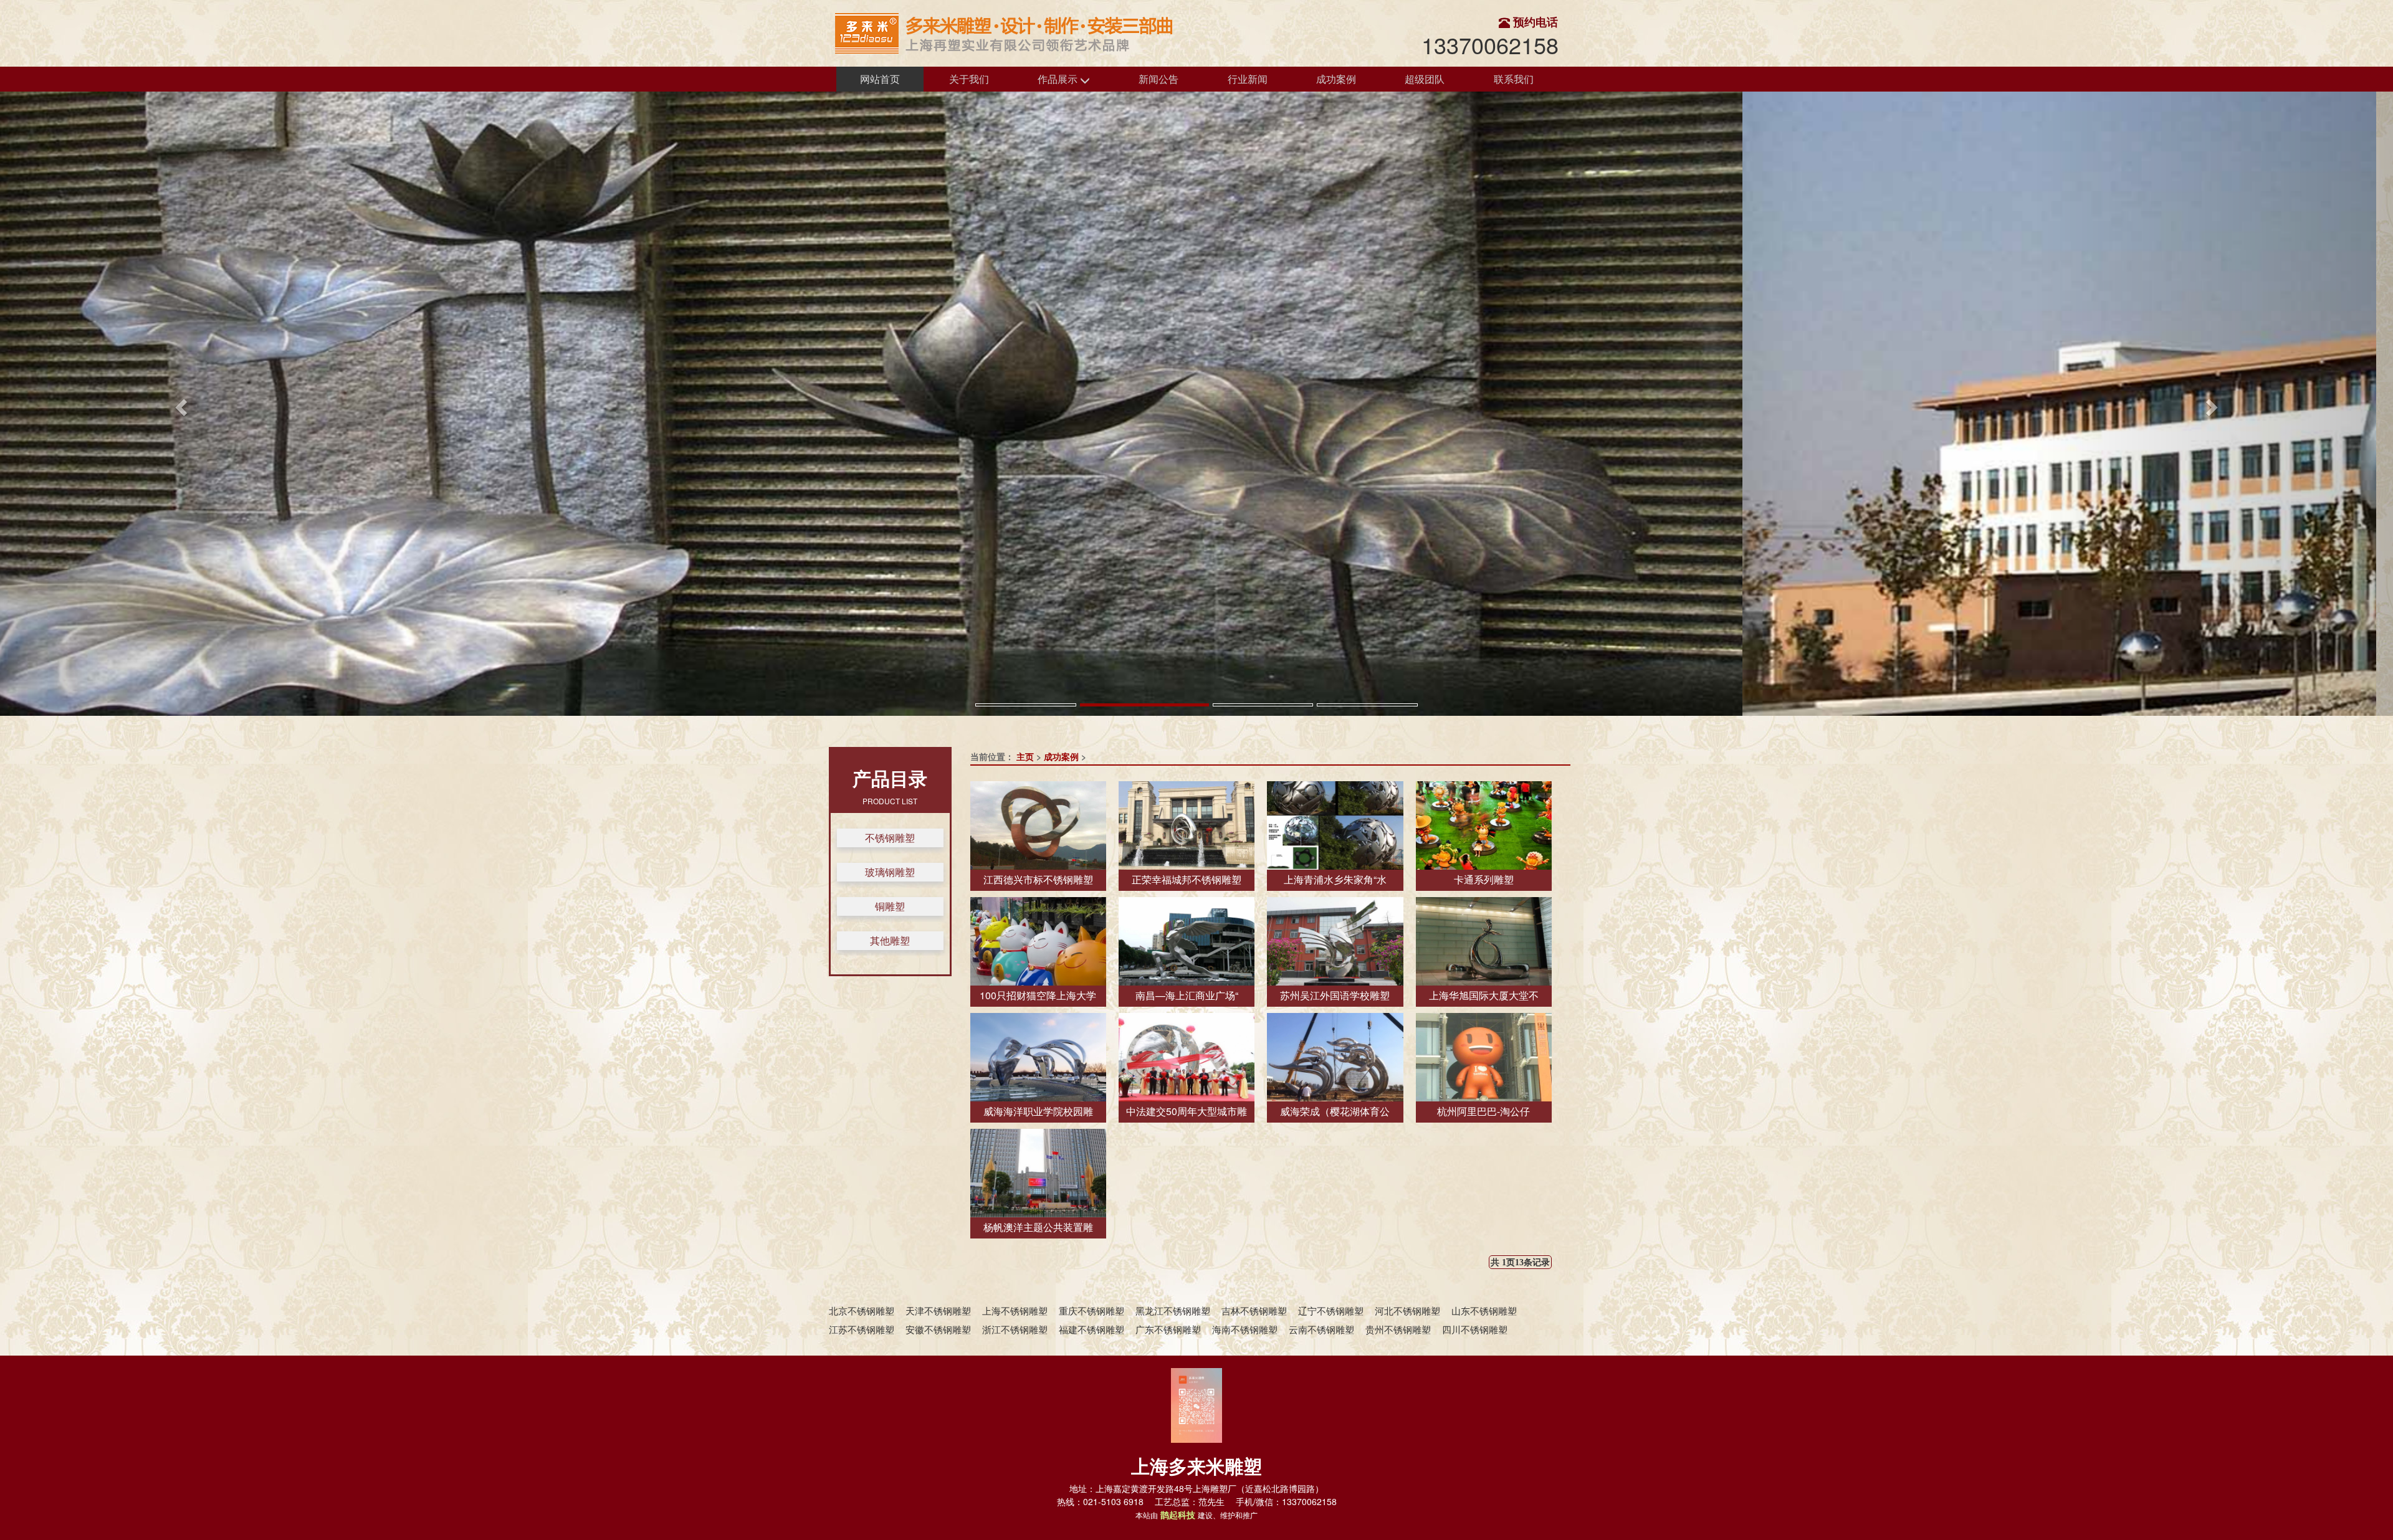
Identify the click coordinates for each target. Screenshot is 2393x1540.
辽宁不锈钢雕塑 (1331, 1310)
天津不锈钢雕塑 (938, 1310)
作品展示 (1059, 79)
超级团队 (1425, 79)
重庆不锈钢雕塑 (1091, 1310)
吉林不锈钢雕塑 (1254, 1310)
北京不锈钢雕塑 (862, 1310)
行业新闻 (1248, 79)
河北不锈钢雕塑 (1407, 1310)
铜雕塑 (890, 906)
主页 (1025, 756)
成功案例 (1336, 79)
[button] (179, 404)
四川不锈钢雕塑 (1475, 1329)
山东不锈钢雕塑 (1484, 1310)
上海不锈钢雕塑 (1015, 1310)
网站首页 (880, 79)
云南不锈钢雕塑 (1321, 1329)
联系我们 (1514, 79)
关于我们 (969, 79)
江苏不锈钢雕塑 (862, 1329)
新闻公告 (1158, 79)
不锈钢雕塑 (890, 838)
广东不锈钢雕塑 (1168, 1329)
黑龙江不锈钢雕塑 (1173, 1310)
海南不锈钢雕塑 (1245, 1329)
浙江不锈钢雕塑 (1015, 1329)
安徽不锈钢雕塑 (938, 1329)
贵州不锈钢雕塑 (1398, 1329)
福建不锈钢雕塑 (1091, 1329)
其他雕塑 (890, 940)
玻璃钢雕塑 (890, 872)
